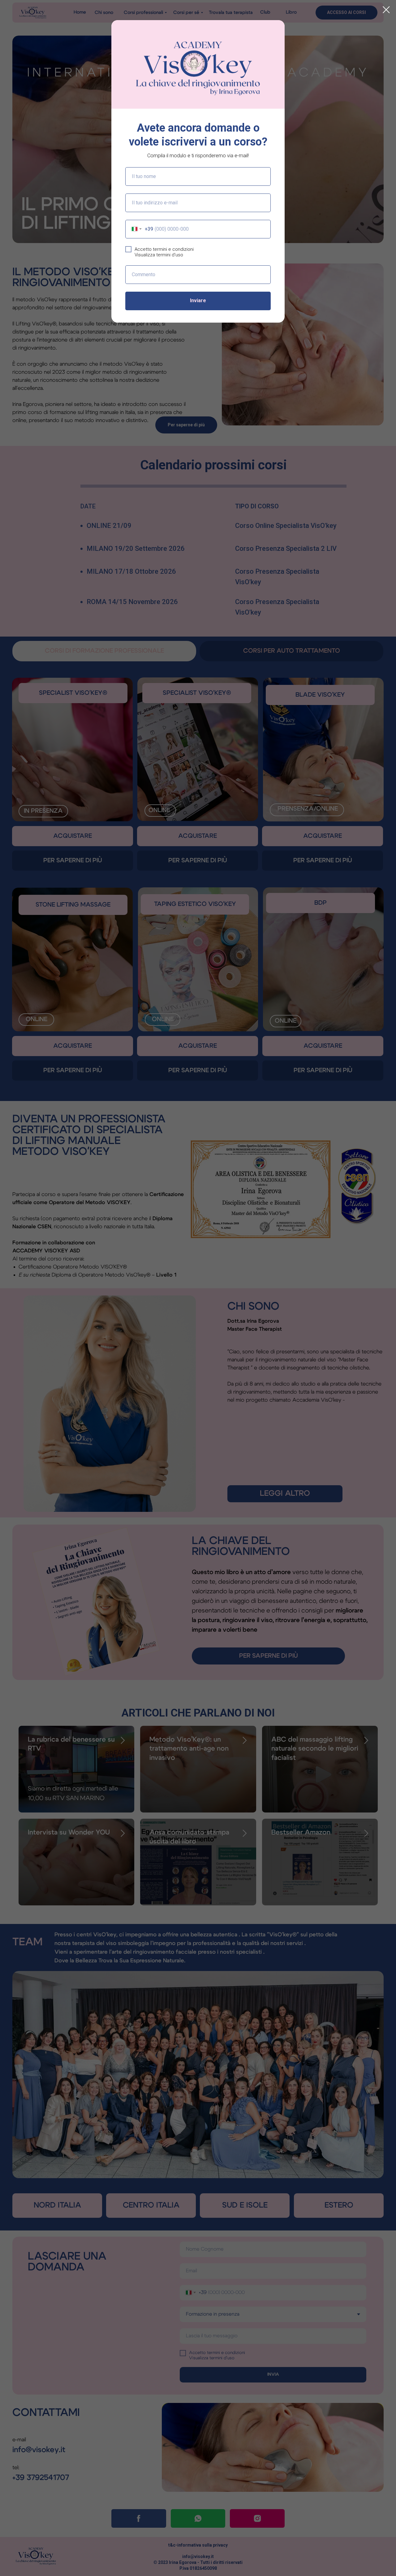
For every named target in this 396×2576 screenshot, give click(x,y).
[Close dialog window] (386, 10)
